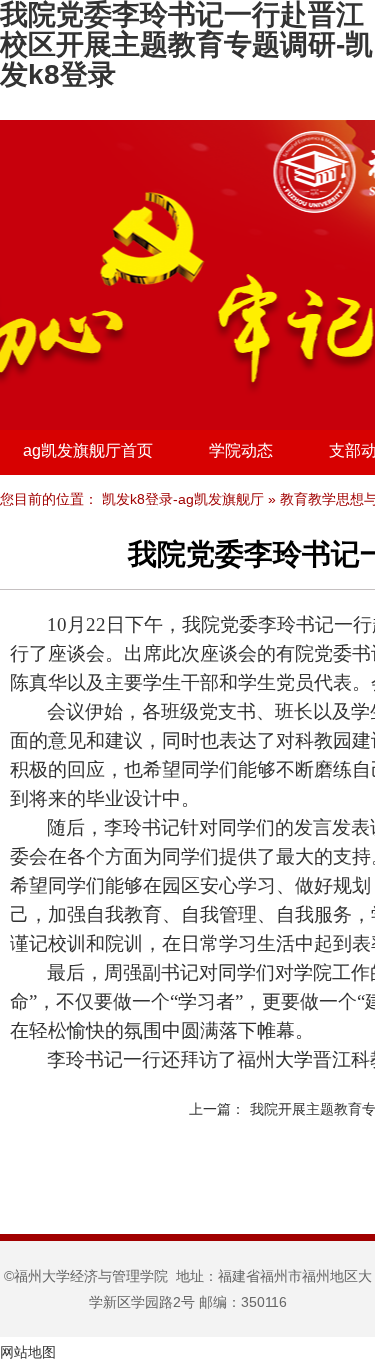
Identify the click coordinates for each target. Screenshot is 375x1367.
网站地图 (28, 1352)
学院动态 (241, 450)
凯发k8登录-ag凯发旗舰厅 (183, 499)
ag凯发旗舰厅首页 (88, 450)
